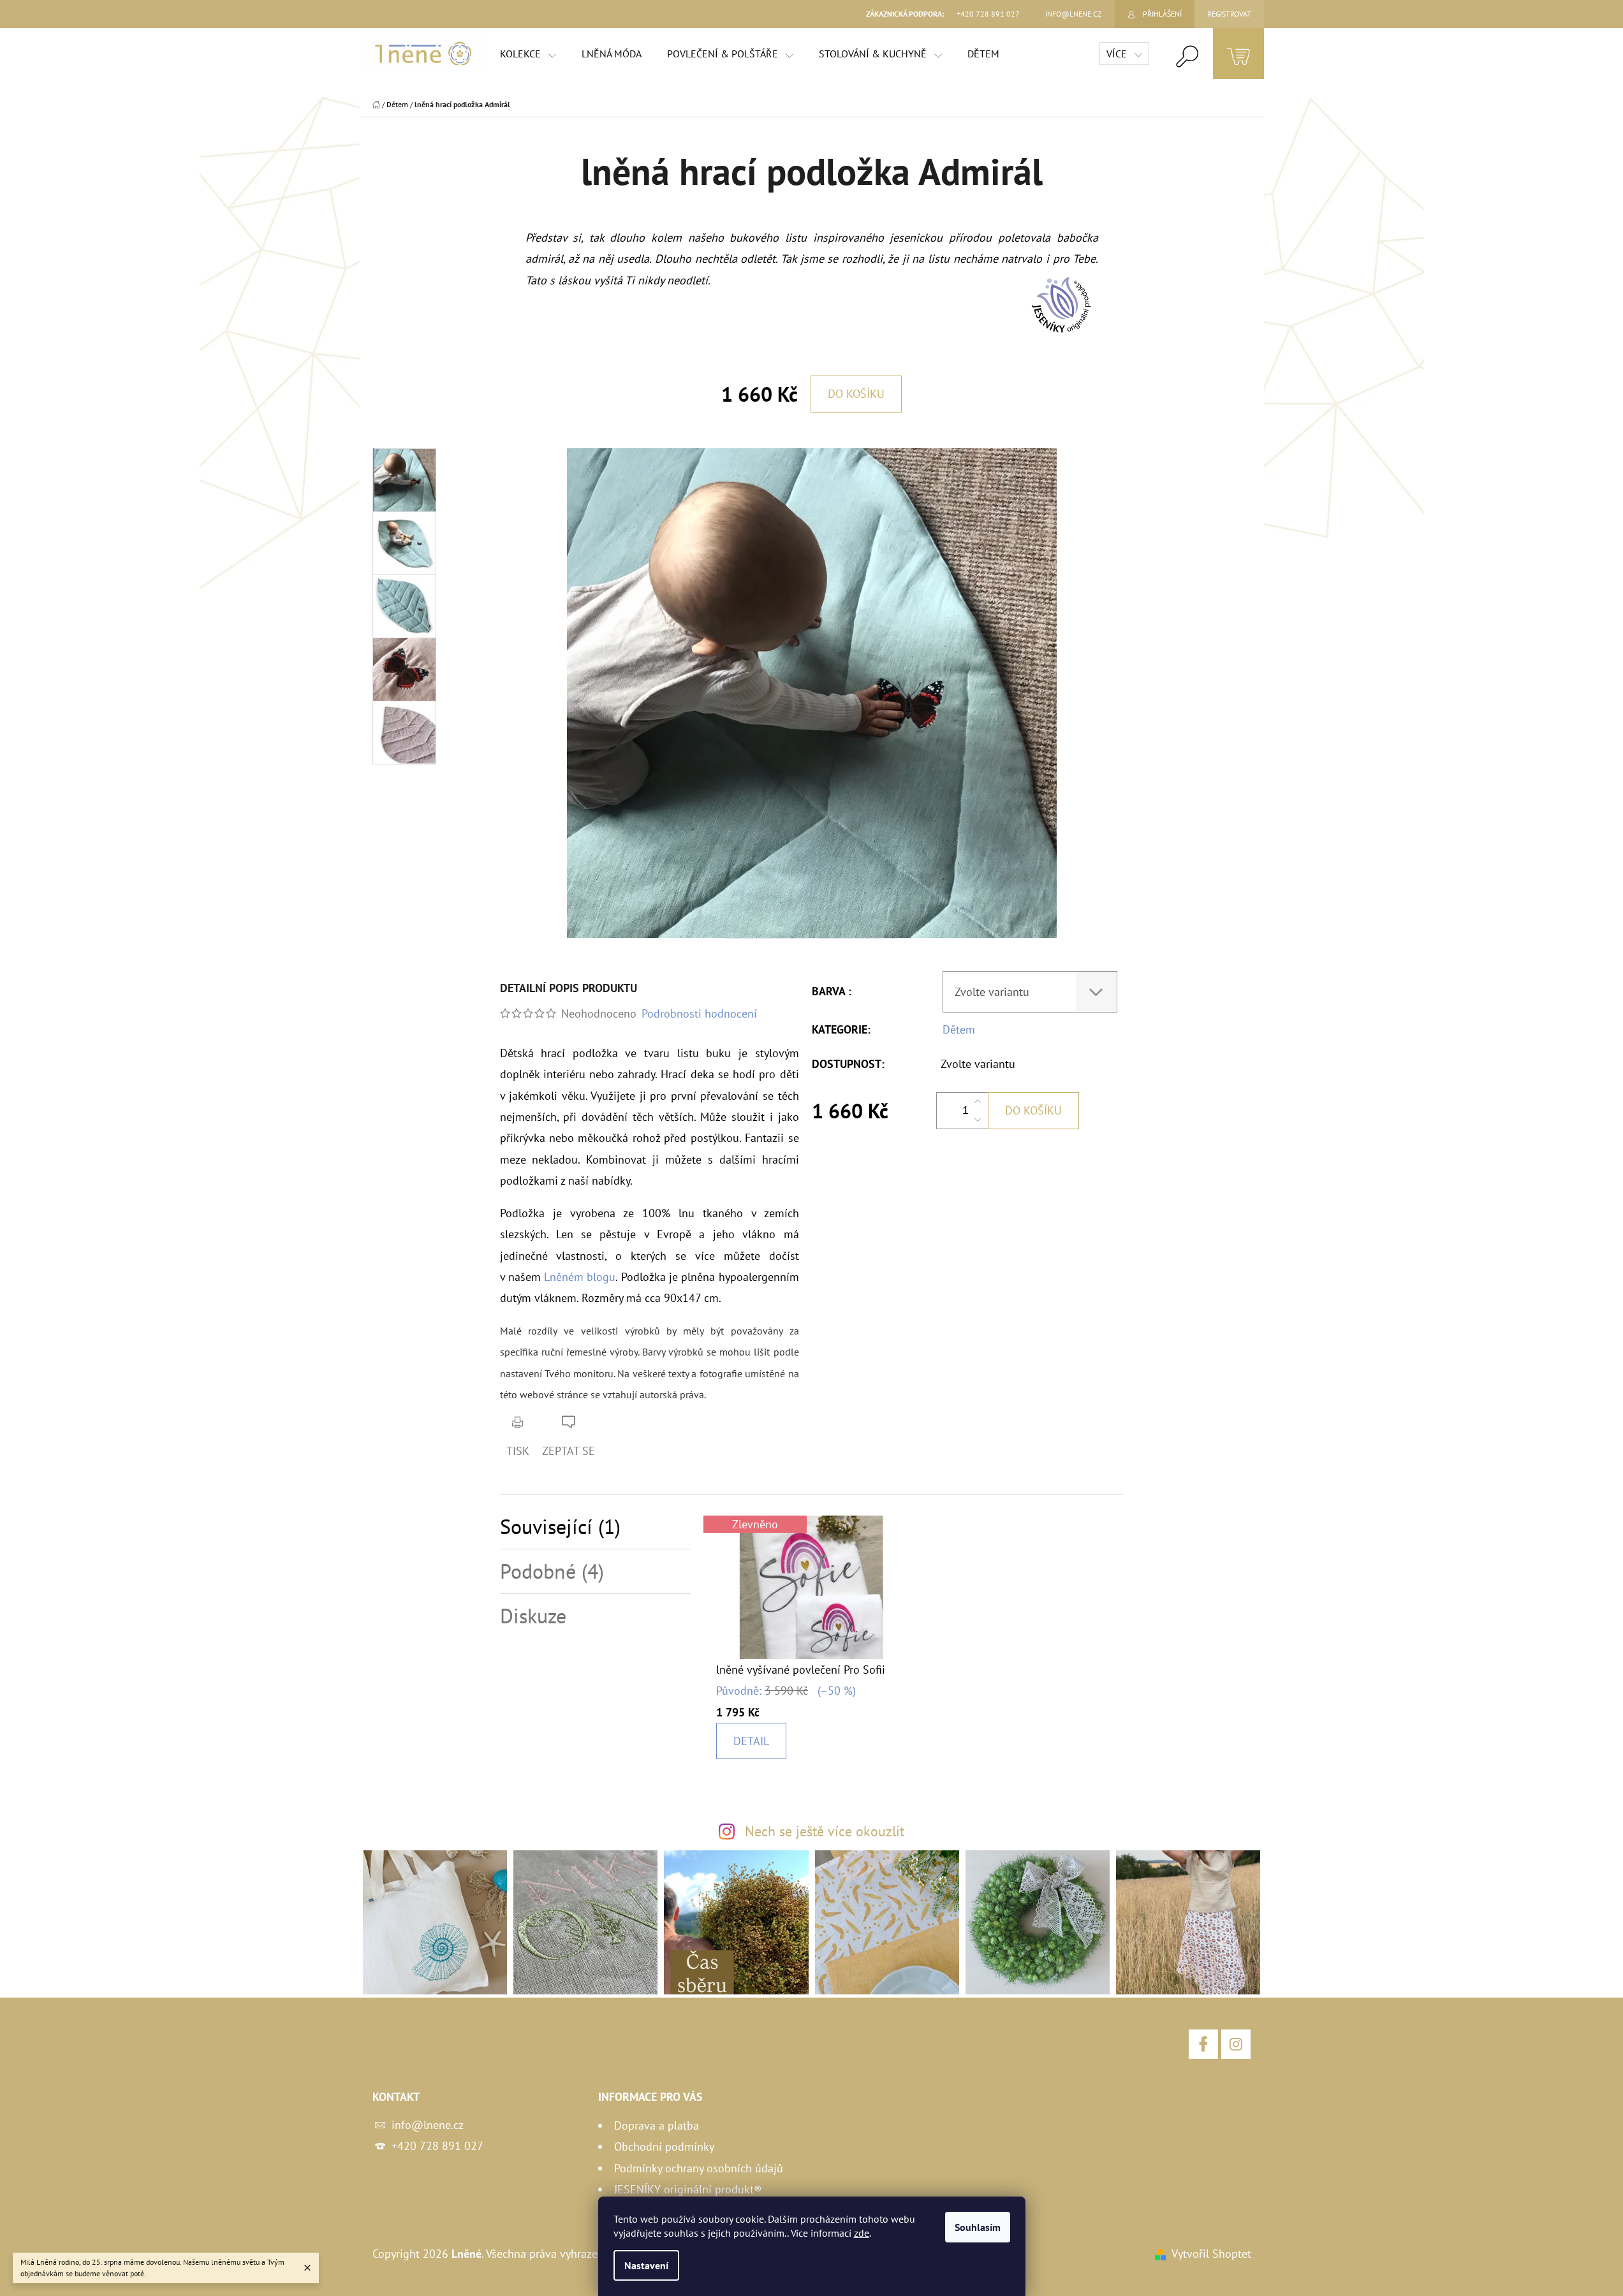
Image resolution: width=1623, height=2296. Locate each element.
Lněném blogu (580, 1277)
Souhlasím (978, 2227)
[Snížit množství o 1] (978, 1120)
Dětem (959, 1029)
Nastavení (646, 2265)
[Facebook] (1203, 2044)
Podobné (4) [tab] (552, 1571)
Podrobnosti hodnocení (699, 1013)
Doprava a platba (657, 2125)
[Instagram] (1236, 2044)
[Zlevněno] (811, 1586)
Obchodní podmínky (664, 2146)
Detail (751, 1741)
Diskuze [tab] (533, 1616)
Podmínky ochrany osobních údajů (699, 2168)
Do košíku (856, 394)
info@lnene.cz (428, 2125)
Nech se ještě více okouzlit (825, 1831)
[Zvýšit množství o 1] (978, 1102)
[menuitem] (528, 54)
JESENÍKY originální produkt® (688, 2189)
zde (862, 2233)
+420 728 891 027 (437, 2146)
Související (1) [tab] (560, 1527)
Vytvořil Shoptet (1211, 2254)
